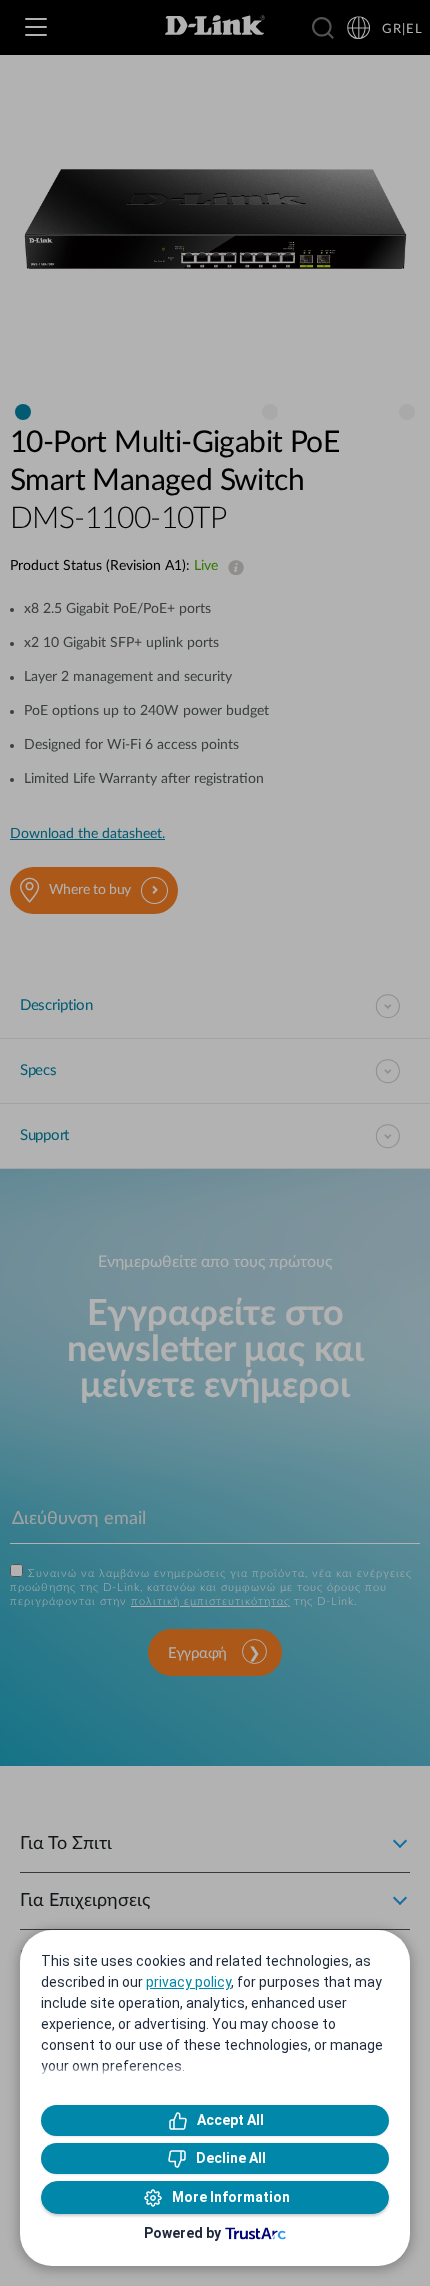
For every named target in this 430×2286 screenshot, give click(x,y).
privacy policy (188, 1982)
